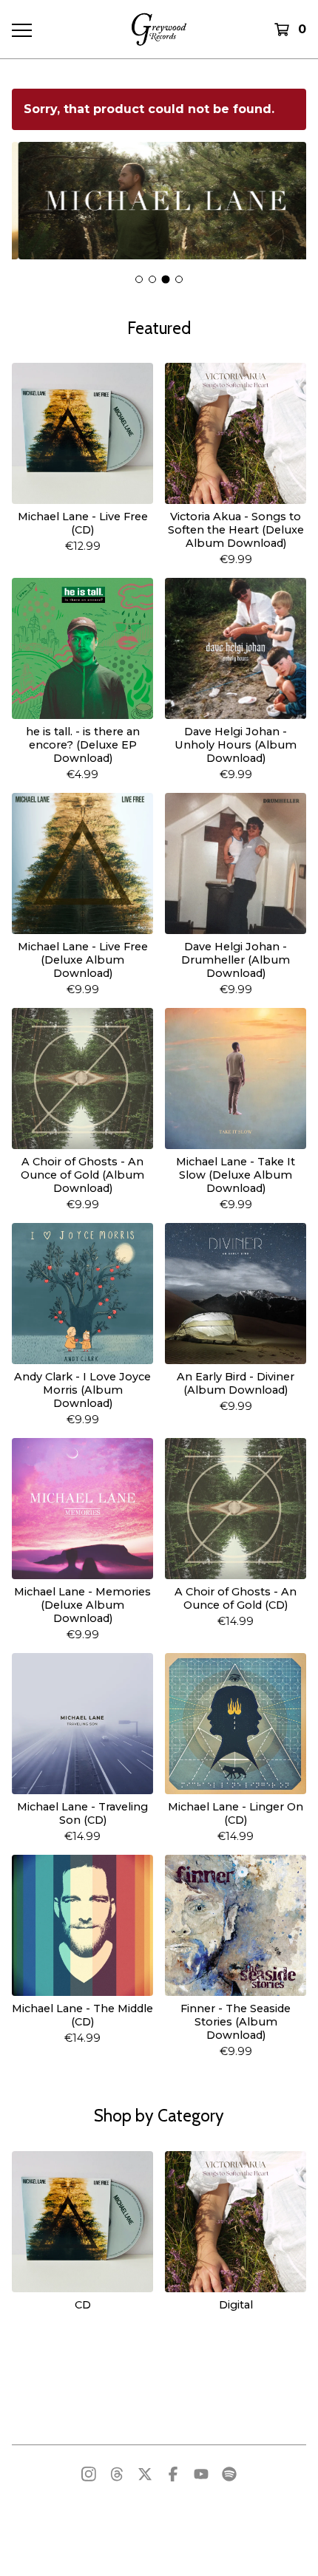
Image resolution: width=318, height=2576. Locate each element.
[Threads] (117, 2474)
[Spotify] (229, 2474)
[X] (145, 2474)
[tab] (139, 279)
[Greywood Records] (159, 29)
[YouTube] (201, 2474)
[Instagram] (89, 2474)
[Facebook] (173, 2474)
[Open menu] (21, 30)
